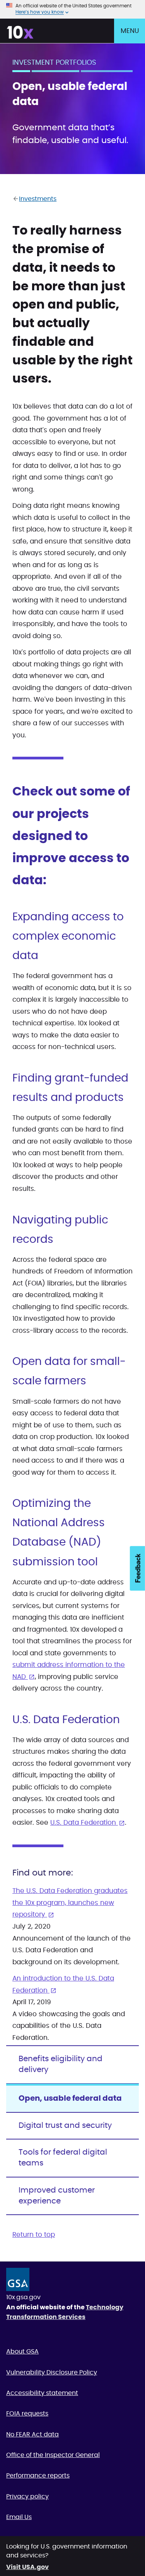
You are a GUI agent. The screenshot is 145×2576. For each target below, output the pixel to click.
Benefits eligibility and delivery (61, 2064)
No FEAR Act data (32, 2435)
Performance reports (38, 2476)
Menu (130, 31)
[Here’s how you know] (72, 9)
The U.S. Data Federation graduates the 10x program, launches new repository (70, 1903)
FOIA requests (27, 2414)
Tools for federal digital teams (63, 2158)
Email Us (19, 2517)
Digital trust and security (65, 2126)
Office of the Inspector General (53, 2455)
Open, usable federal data (70, 2098)
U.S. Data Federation (84, 1823)
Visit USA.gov (27, 2567)
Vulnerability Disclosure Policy (52, 2372)
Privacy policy (27, 2497)
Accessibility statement (42, 2393)
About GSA (22, 2352)
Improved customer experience (57, 2196)
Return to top (34, 2235)
